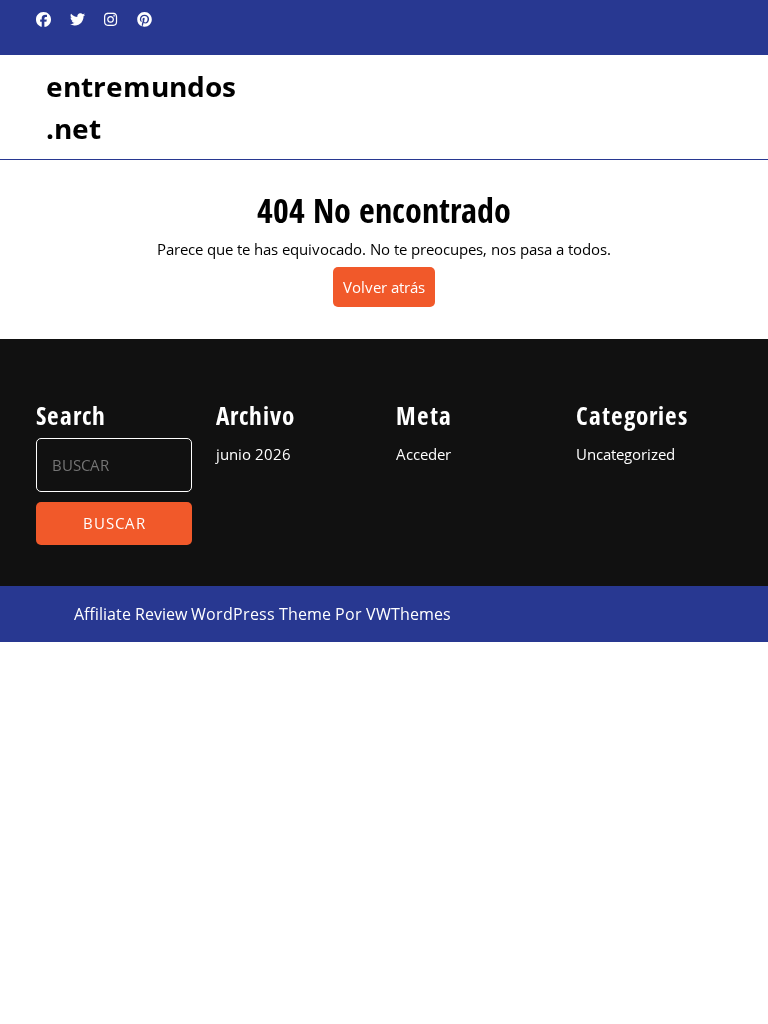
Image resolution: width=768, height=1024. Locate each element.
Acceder (423, 454)
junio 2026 (253, 454)
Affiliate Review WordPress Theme (202, 614)
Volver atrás (389, 291)
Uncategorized (625, 454)
